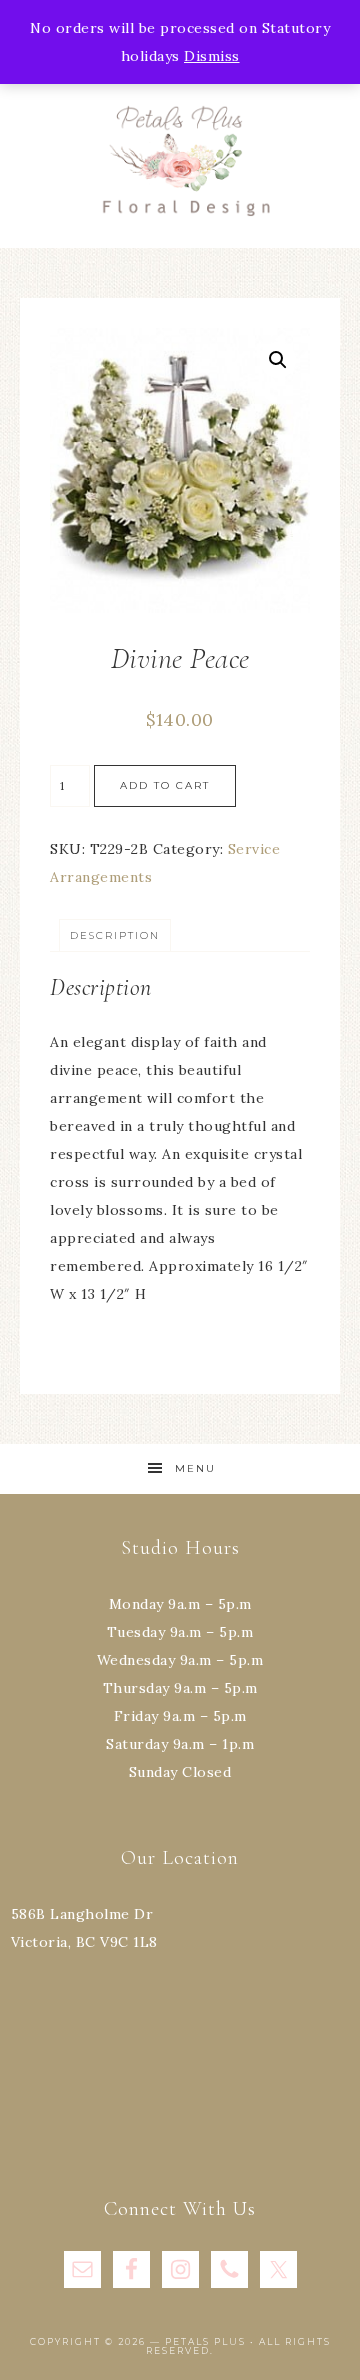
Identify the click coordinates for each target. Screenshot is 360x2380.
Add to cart (165, 785)
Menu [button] (195, 1468)
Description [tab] (115, 935)
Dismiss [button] (212, 56)
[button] (278, 360)
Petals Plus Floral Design (180, 160)
